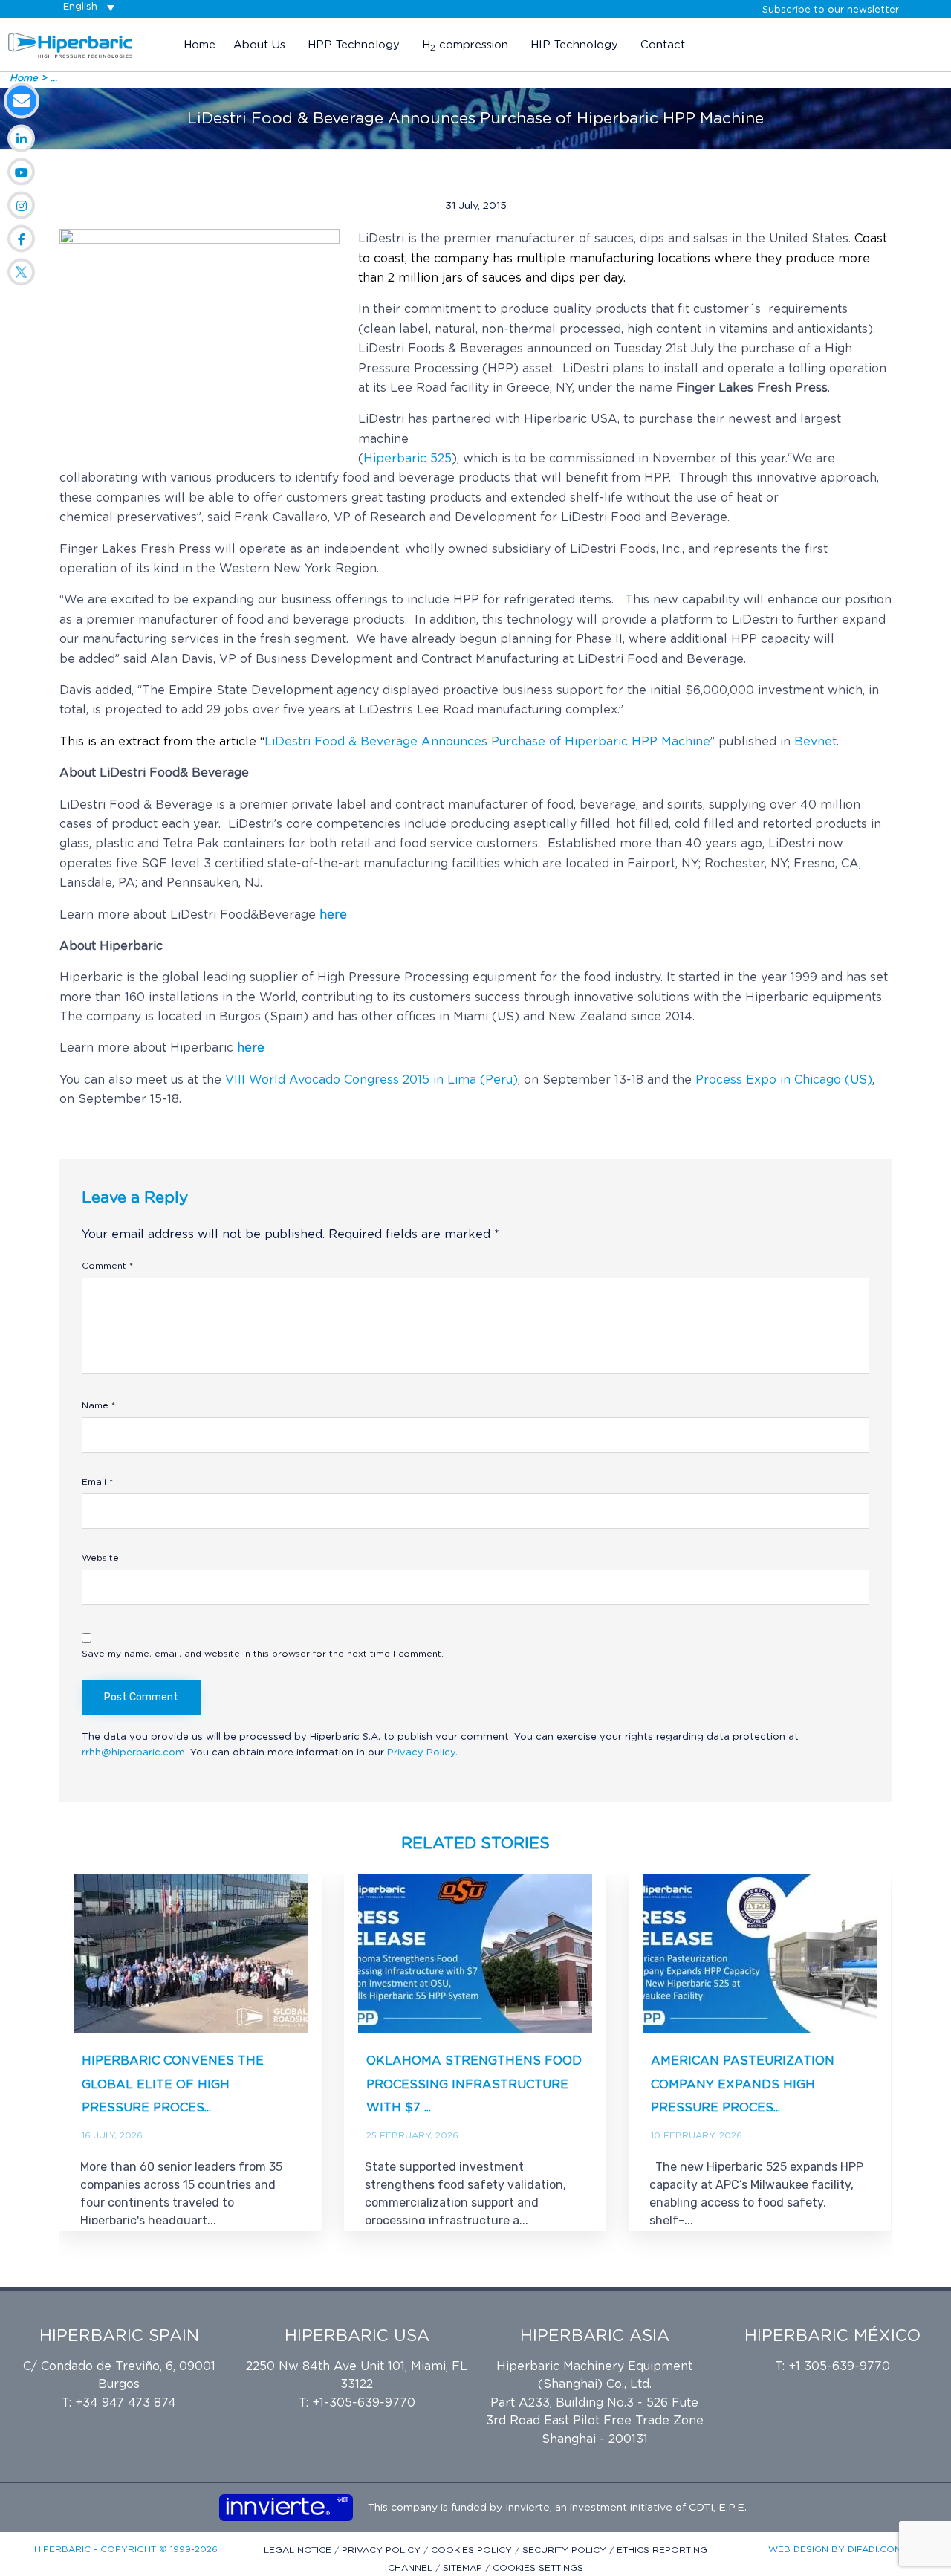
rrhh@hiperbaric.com (133, 1753)
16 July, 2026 (112, 2135)
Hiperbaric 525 (408, 459)
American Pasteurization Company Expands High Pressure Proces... (743, 2084)
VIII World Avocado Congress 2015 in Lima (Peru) (371, 1080)
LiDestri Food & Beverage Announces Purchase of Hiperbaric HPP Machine (487, 742)
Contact (663, 45)
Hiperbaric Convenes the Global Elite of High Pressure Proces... (173, 2084)
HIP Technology (574, 45)
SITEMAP (464, 2568)
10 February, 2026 (697, 2135)
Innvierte (526, 2508)
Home (199, 45)
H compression (465, 46)
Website (100, 1558)
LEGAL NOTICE (299, 2550)
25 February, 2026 (412, 2135)
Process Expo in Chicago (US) (782, 1080)
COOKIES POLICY (473, 2550)
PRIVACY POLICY (383, 2550)
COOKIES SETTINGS (538, 2568)
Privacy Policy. (422, 1753)
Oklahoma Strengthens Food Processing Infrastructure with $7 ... (474, 2084)
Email (97, 1482)
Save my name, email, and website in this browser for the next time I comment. (263, 1654)
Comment (107, 1266)
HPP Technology (354, 45)
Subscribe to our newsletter (831, 10)
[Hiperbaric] (71, 45)
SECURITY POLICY (566, 2550)
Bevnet (815, 742)
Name (98, 1405)
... (54, 78)
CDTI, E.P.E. (718, 2508)
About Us (259, 45)
